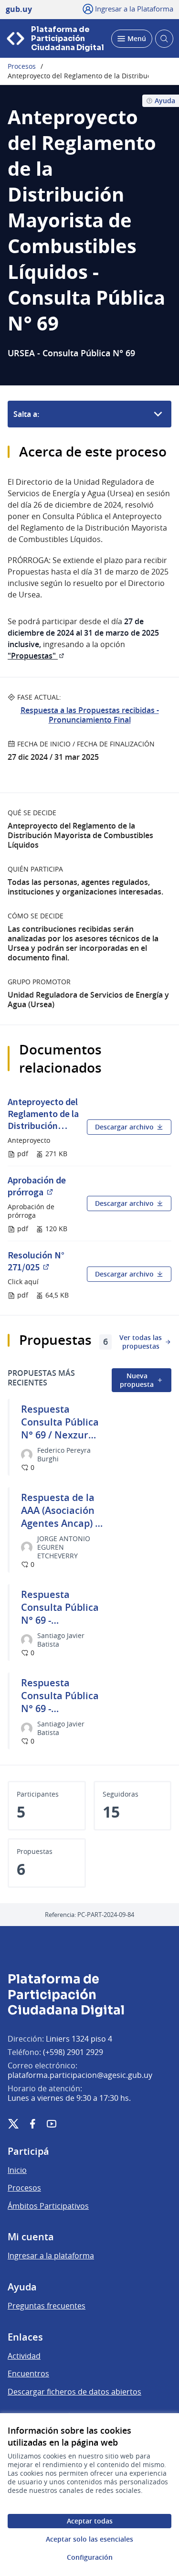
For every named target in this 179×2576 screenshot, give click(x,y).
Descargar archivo (124, 1127)
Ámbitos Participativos (48, 2206)
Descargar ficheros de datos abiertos (74, 2392)
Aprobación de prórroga (43, 1186)
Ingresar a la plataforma (51, 2256)
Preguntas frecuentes (47, 2306)
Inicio (17, 2170)
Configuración (90, 2557)
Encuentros (28, 2374)
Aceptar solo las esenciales (89, 2539)
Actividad (24, 2356)
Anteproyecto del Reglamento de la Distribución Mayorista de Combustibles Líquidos (43, 1113)
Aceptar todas (90, 2521)
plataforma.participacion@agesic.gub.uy (80, 2075)
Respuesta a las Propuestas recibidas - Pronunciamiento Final (90, 715)
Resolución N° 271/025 (43, 1261)
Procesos (22, 66)
